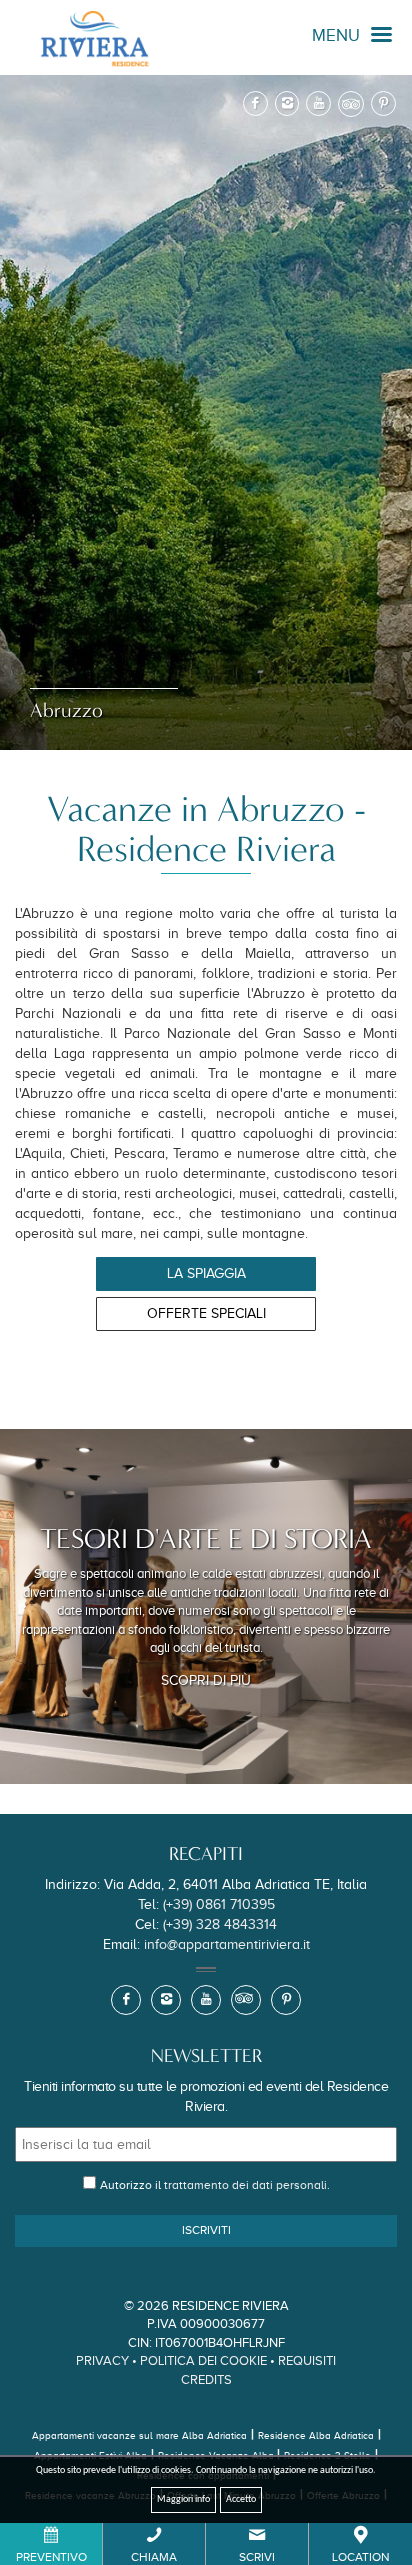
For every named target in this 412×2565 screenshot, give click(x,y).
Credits (206, 2379)
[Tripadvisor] (351, 104)
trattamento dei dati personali (245, 2185)
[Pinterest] (383, 103)
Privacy (102, 2360)
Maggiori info (183, 2499)
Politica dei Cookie (203, 2360)
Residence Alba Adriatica (316, 2435)
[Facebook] (255, 103)
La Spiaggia (206, 1273)
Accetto (241, 2499)
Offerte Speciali (206, 1313)
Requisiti (307, 2360)
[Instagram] (287, 103)
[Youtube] (318, 103)
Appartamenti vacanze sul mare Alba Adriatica (139, 2435)
